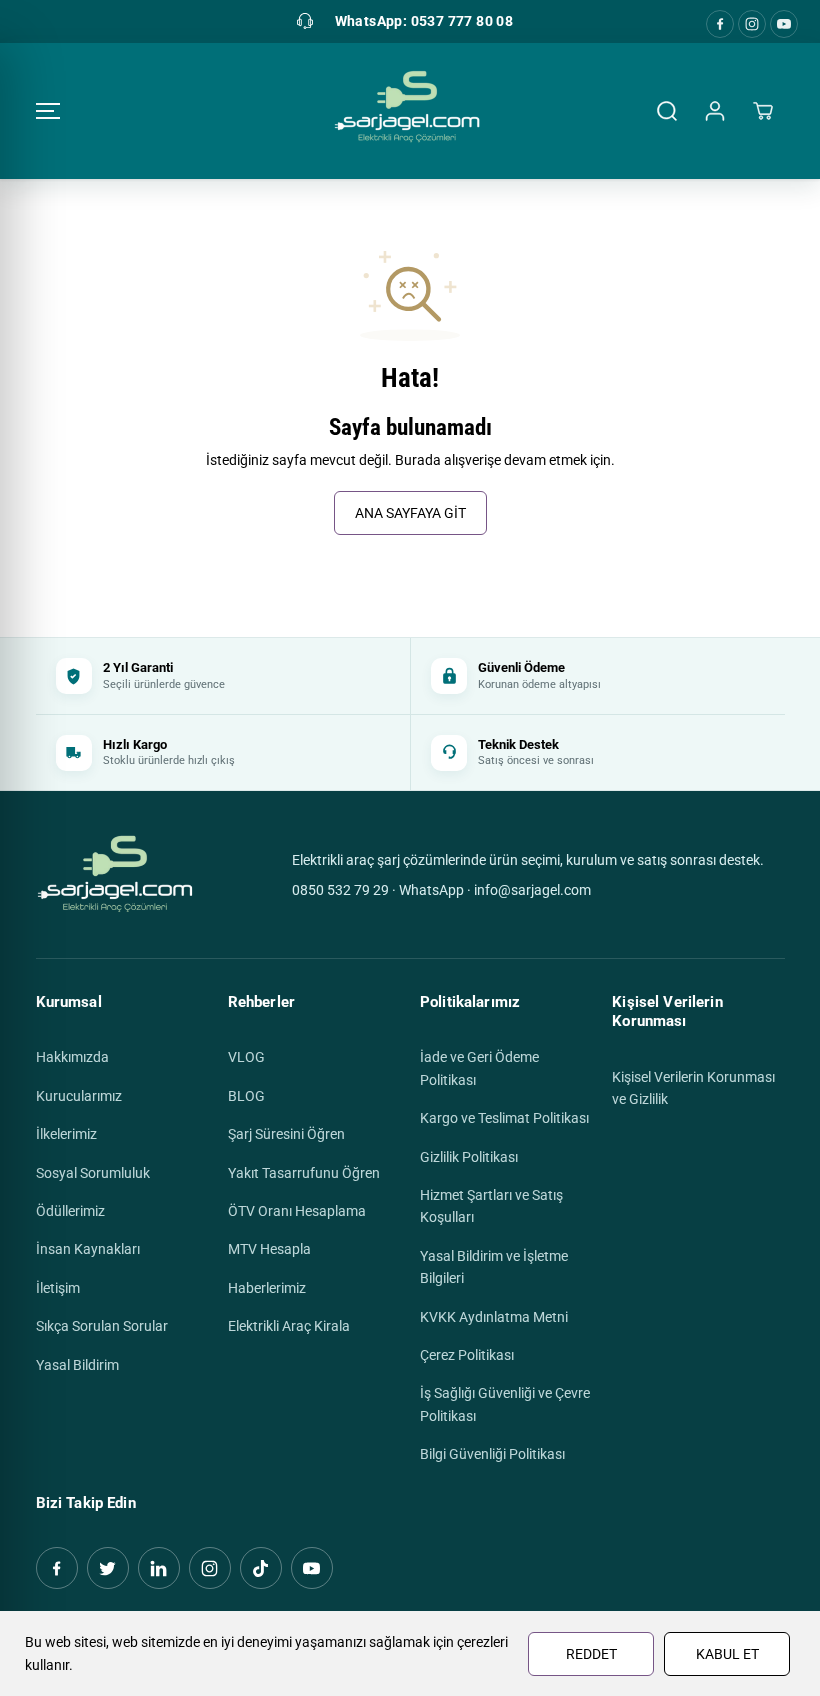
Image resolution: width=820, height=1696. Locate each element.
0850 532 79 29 (340, 890)
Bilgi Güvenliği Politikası (492, 1454)
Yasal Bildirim (77, 1365)
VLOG (246, 1057)
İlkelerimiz (66, 1134)
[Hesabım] (715, 111)
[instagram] (752, 24)
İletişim (58, 1288)
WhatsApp (431, 890)
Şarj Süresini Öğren (286, 1134)
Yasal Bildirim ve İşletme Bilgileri (494, 1267)
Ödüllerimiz (70, 1211)
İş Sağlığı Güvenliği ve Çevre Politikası (505, 1404)
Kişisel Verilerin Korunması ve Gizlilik (693, 1088)
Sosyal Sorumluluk (93, 1173)
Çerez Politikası (467, 1355)
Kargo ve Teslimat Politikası (504, 1118)
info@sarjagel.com (532, 890)
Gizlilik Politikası (469, 1157)
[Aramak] (667, 111)
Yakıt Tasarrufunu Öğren (304, 1173)
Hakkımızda (72, 1057)
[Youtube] (784, 24)
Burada (418, 460)
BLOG (246, 1096)
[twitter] (108, 1568)
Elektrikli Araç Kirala (289, 1326)
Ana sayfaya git (410, 513)
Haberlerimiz (267, 1288)
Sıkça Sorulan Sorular (102, 1326)
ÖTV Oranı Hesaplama (297, 1211)
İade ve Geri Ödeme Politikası (479, 1068)
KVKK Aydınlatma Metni (494, 1317)
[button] (48, 111)
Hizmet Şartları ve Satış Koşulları (491, 1206)
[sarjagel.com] (405, 111)
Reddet (591, 1654)
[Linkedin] (159, 1568)
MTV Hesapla (269, 1249)
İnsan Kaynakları (88, 1249)
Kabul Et (727, 1654)
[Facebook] (720, 24)
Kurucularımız (79, 1096)
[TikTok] (261, 1568)
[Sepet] (763, 111)
